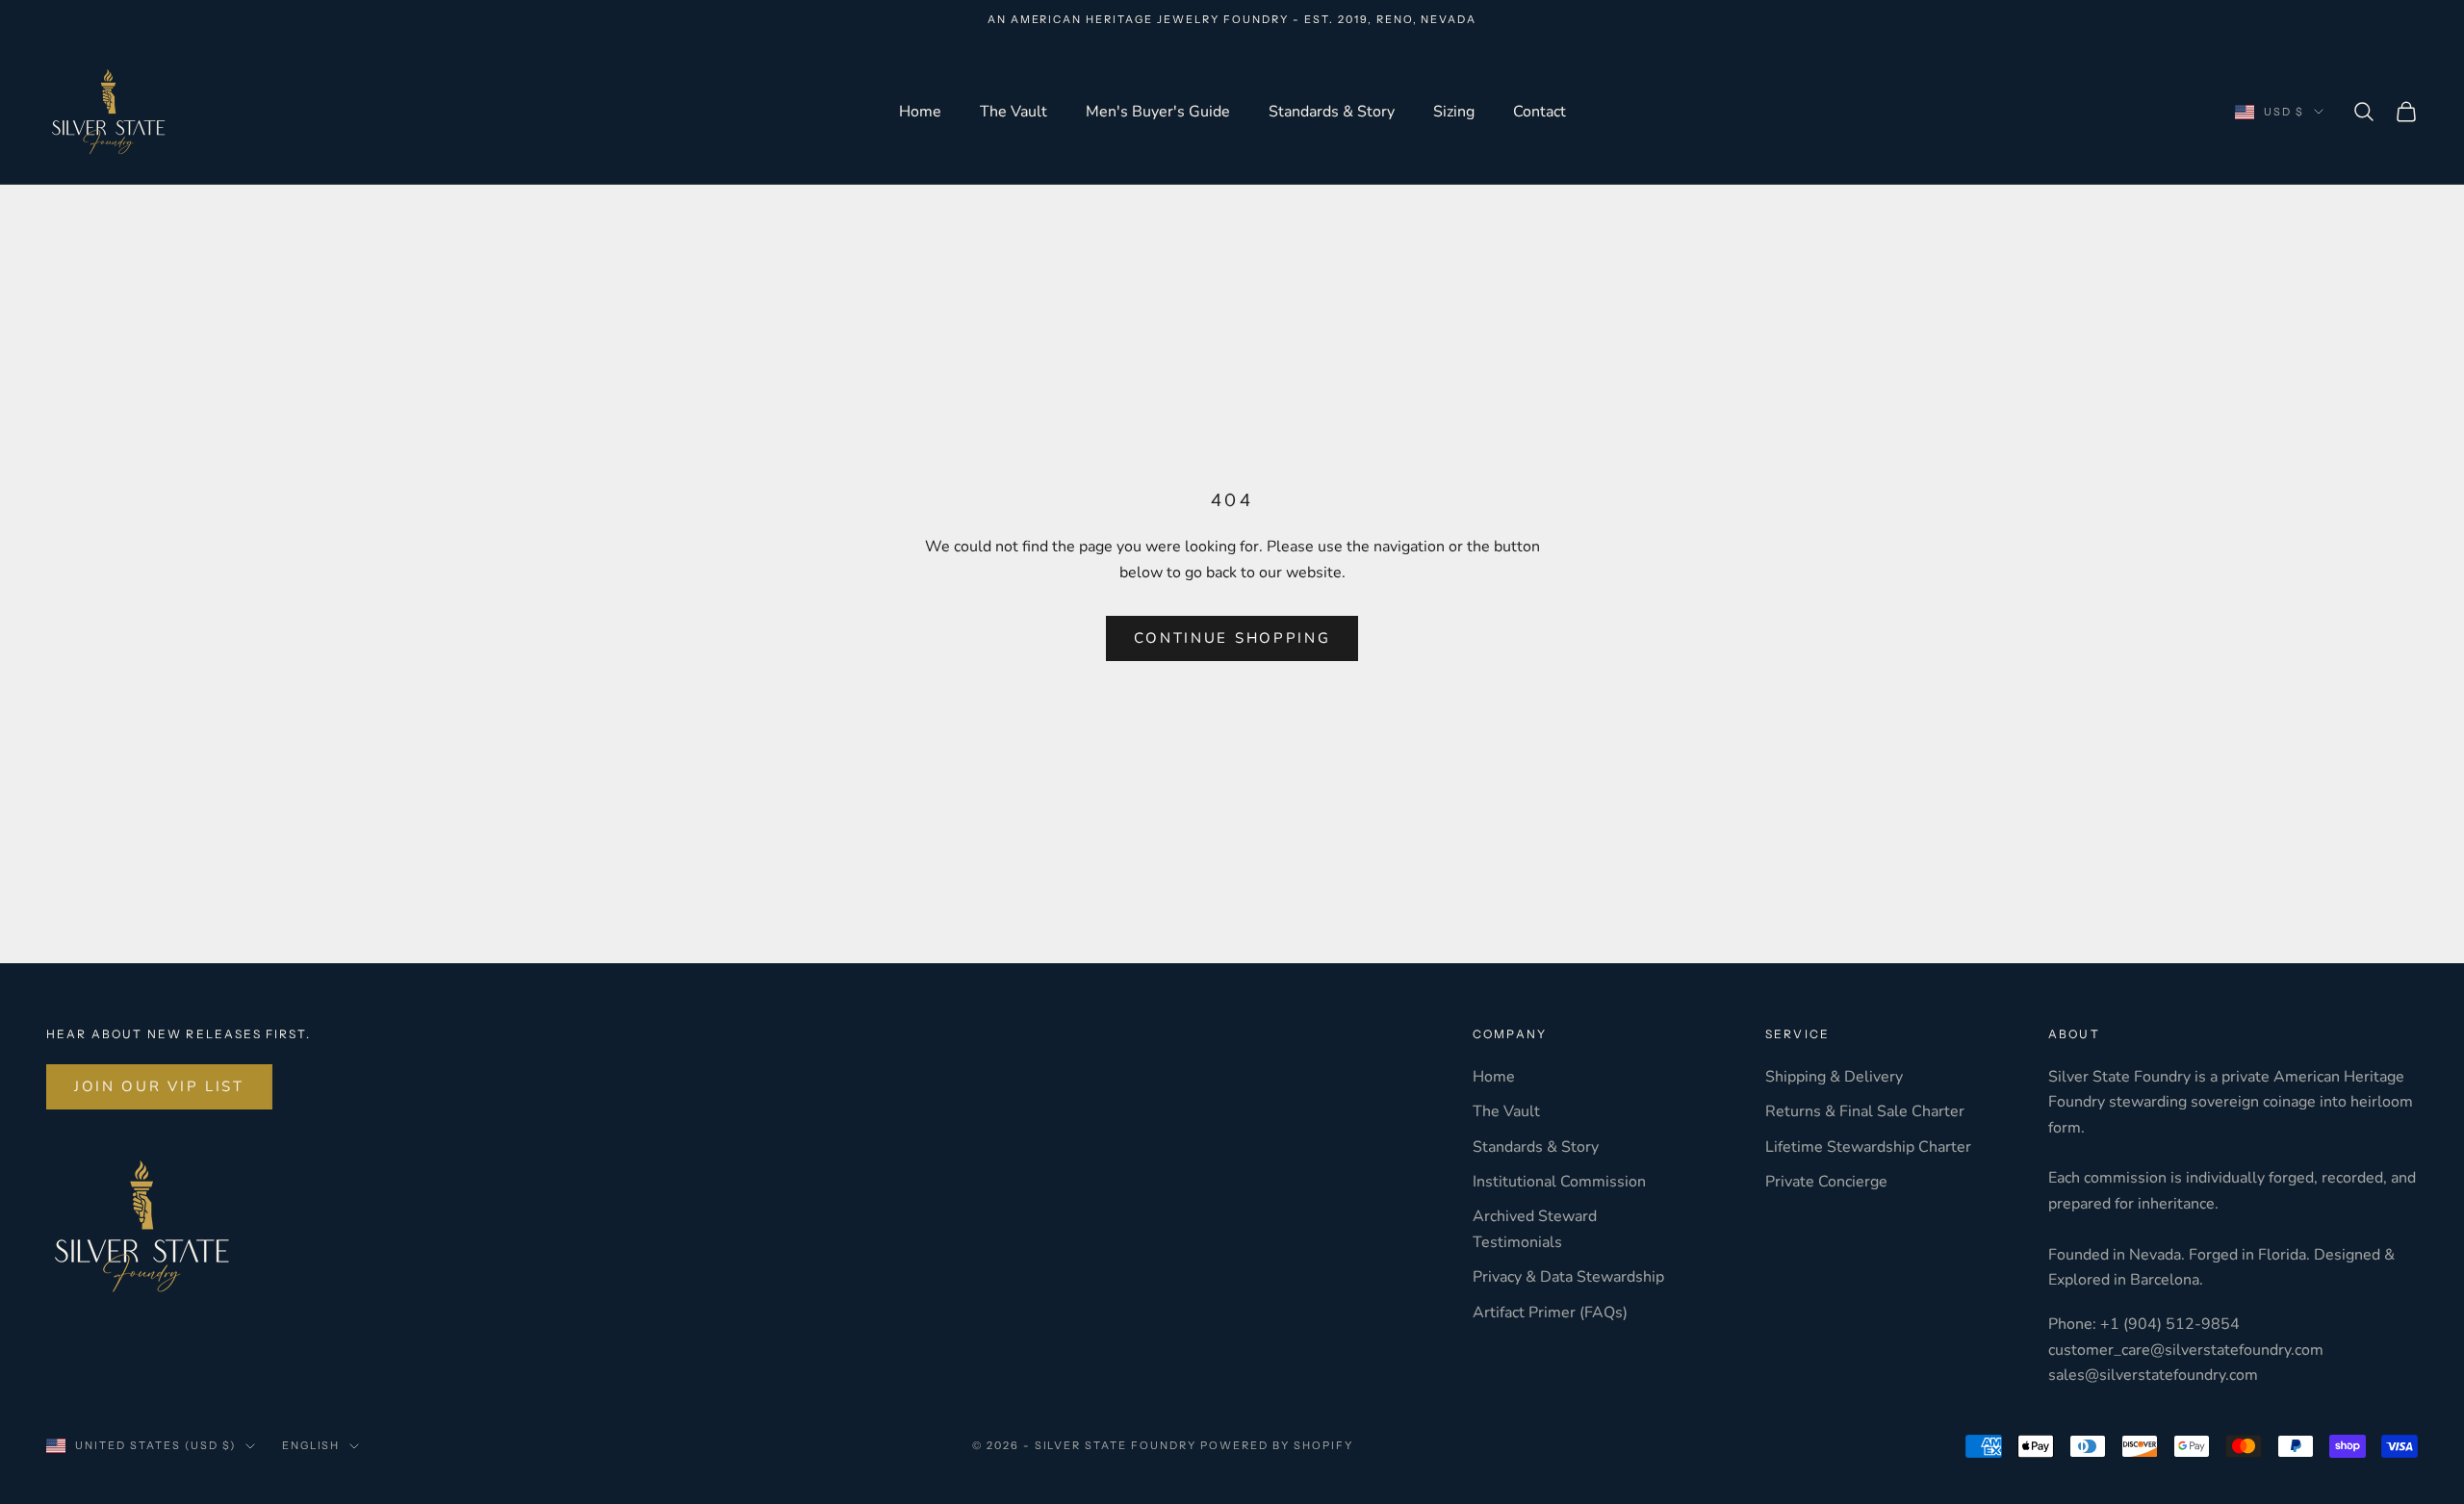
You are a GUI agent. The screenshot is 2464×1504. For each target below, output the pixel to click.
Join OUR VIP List (159, 1086)
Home (920, 112)
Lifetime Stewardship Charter (1868, 1147)
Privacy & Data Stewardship (1568, 1277)
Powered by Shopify (1277, 1445)
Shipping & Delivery (1834, 1077)
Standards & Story (1332, 112)
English (311, 1445)
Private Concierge (1826, 1182)
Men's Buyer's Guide (1158, 112)
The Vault (1014, 112)
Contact (1540, 112)
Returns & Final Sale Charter (1865, 1111)
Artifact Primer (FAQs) (1550, 1313)
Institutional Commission (1559, 1182)
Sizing (1454, 112)
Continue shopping (1232, 638)
